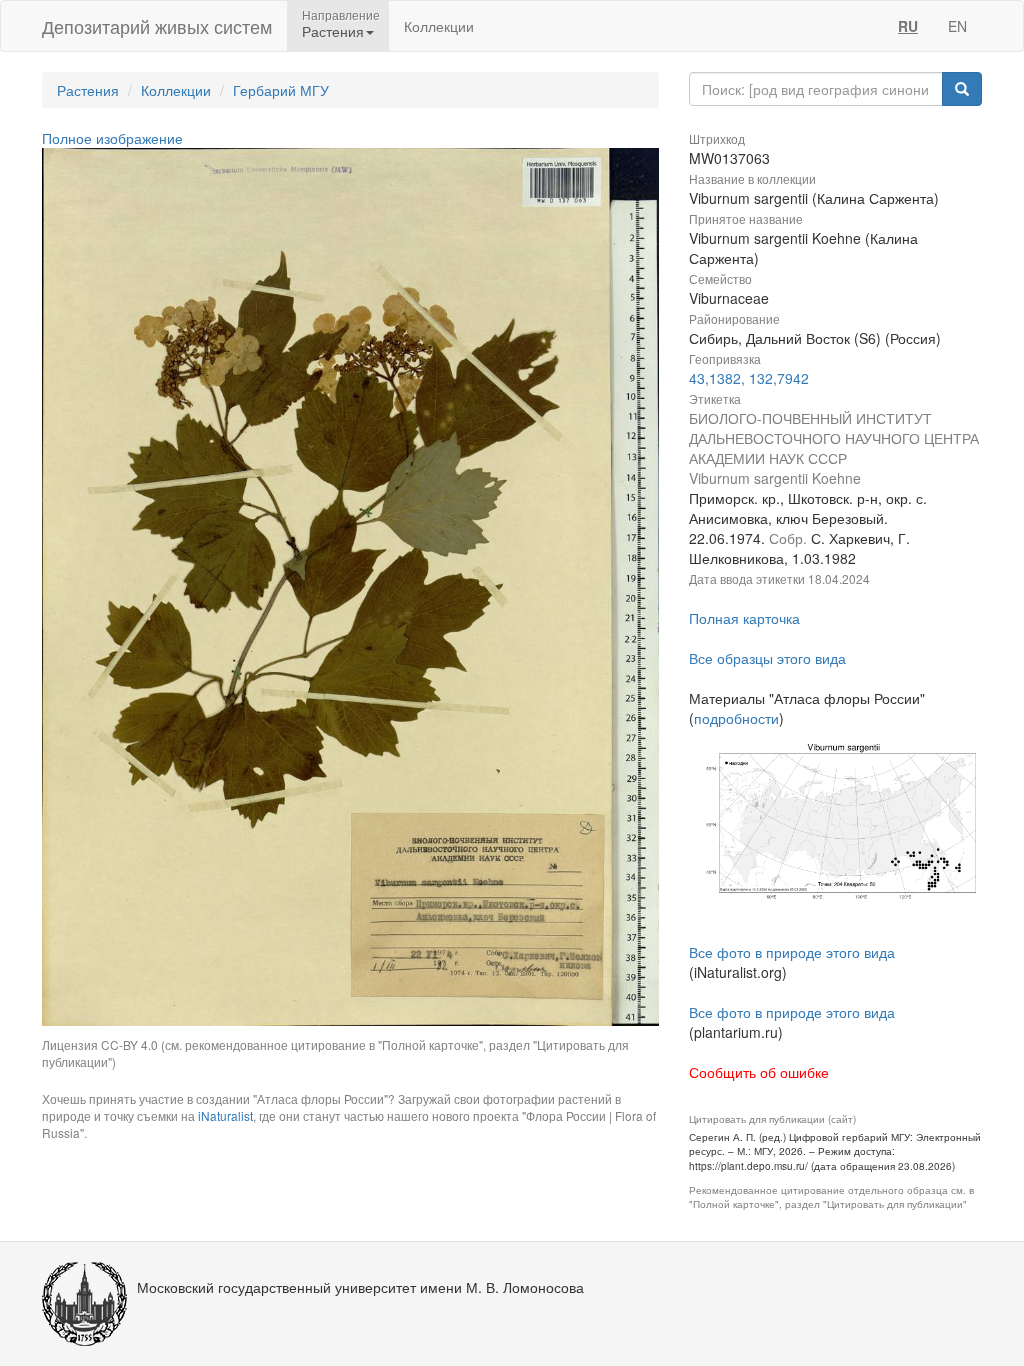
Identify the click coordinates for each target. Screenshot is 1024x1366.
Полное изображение (112, 138)
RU (908, 26)
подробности (736, 718)
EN (957, 26)
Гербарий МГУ (281, 90)
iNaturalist (225, 1115)
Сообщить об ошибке (759, 1072)
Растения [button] (333, 31)
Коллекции (439, 26)
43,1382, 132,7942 (749, 378)
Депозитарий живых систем (157, 26)
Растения (88, 90)
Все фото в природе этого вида (792, 952)
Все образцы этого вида (767, 658)
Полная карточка (744, 618)
